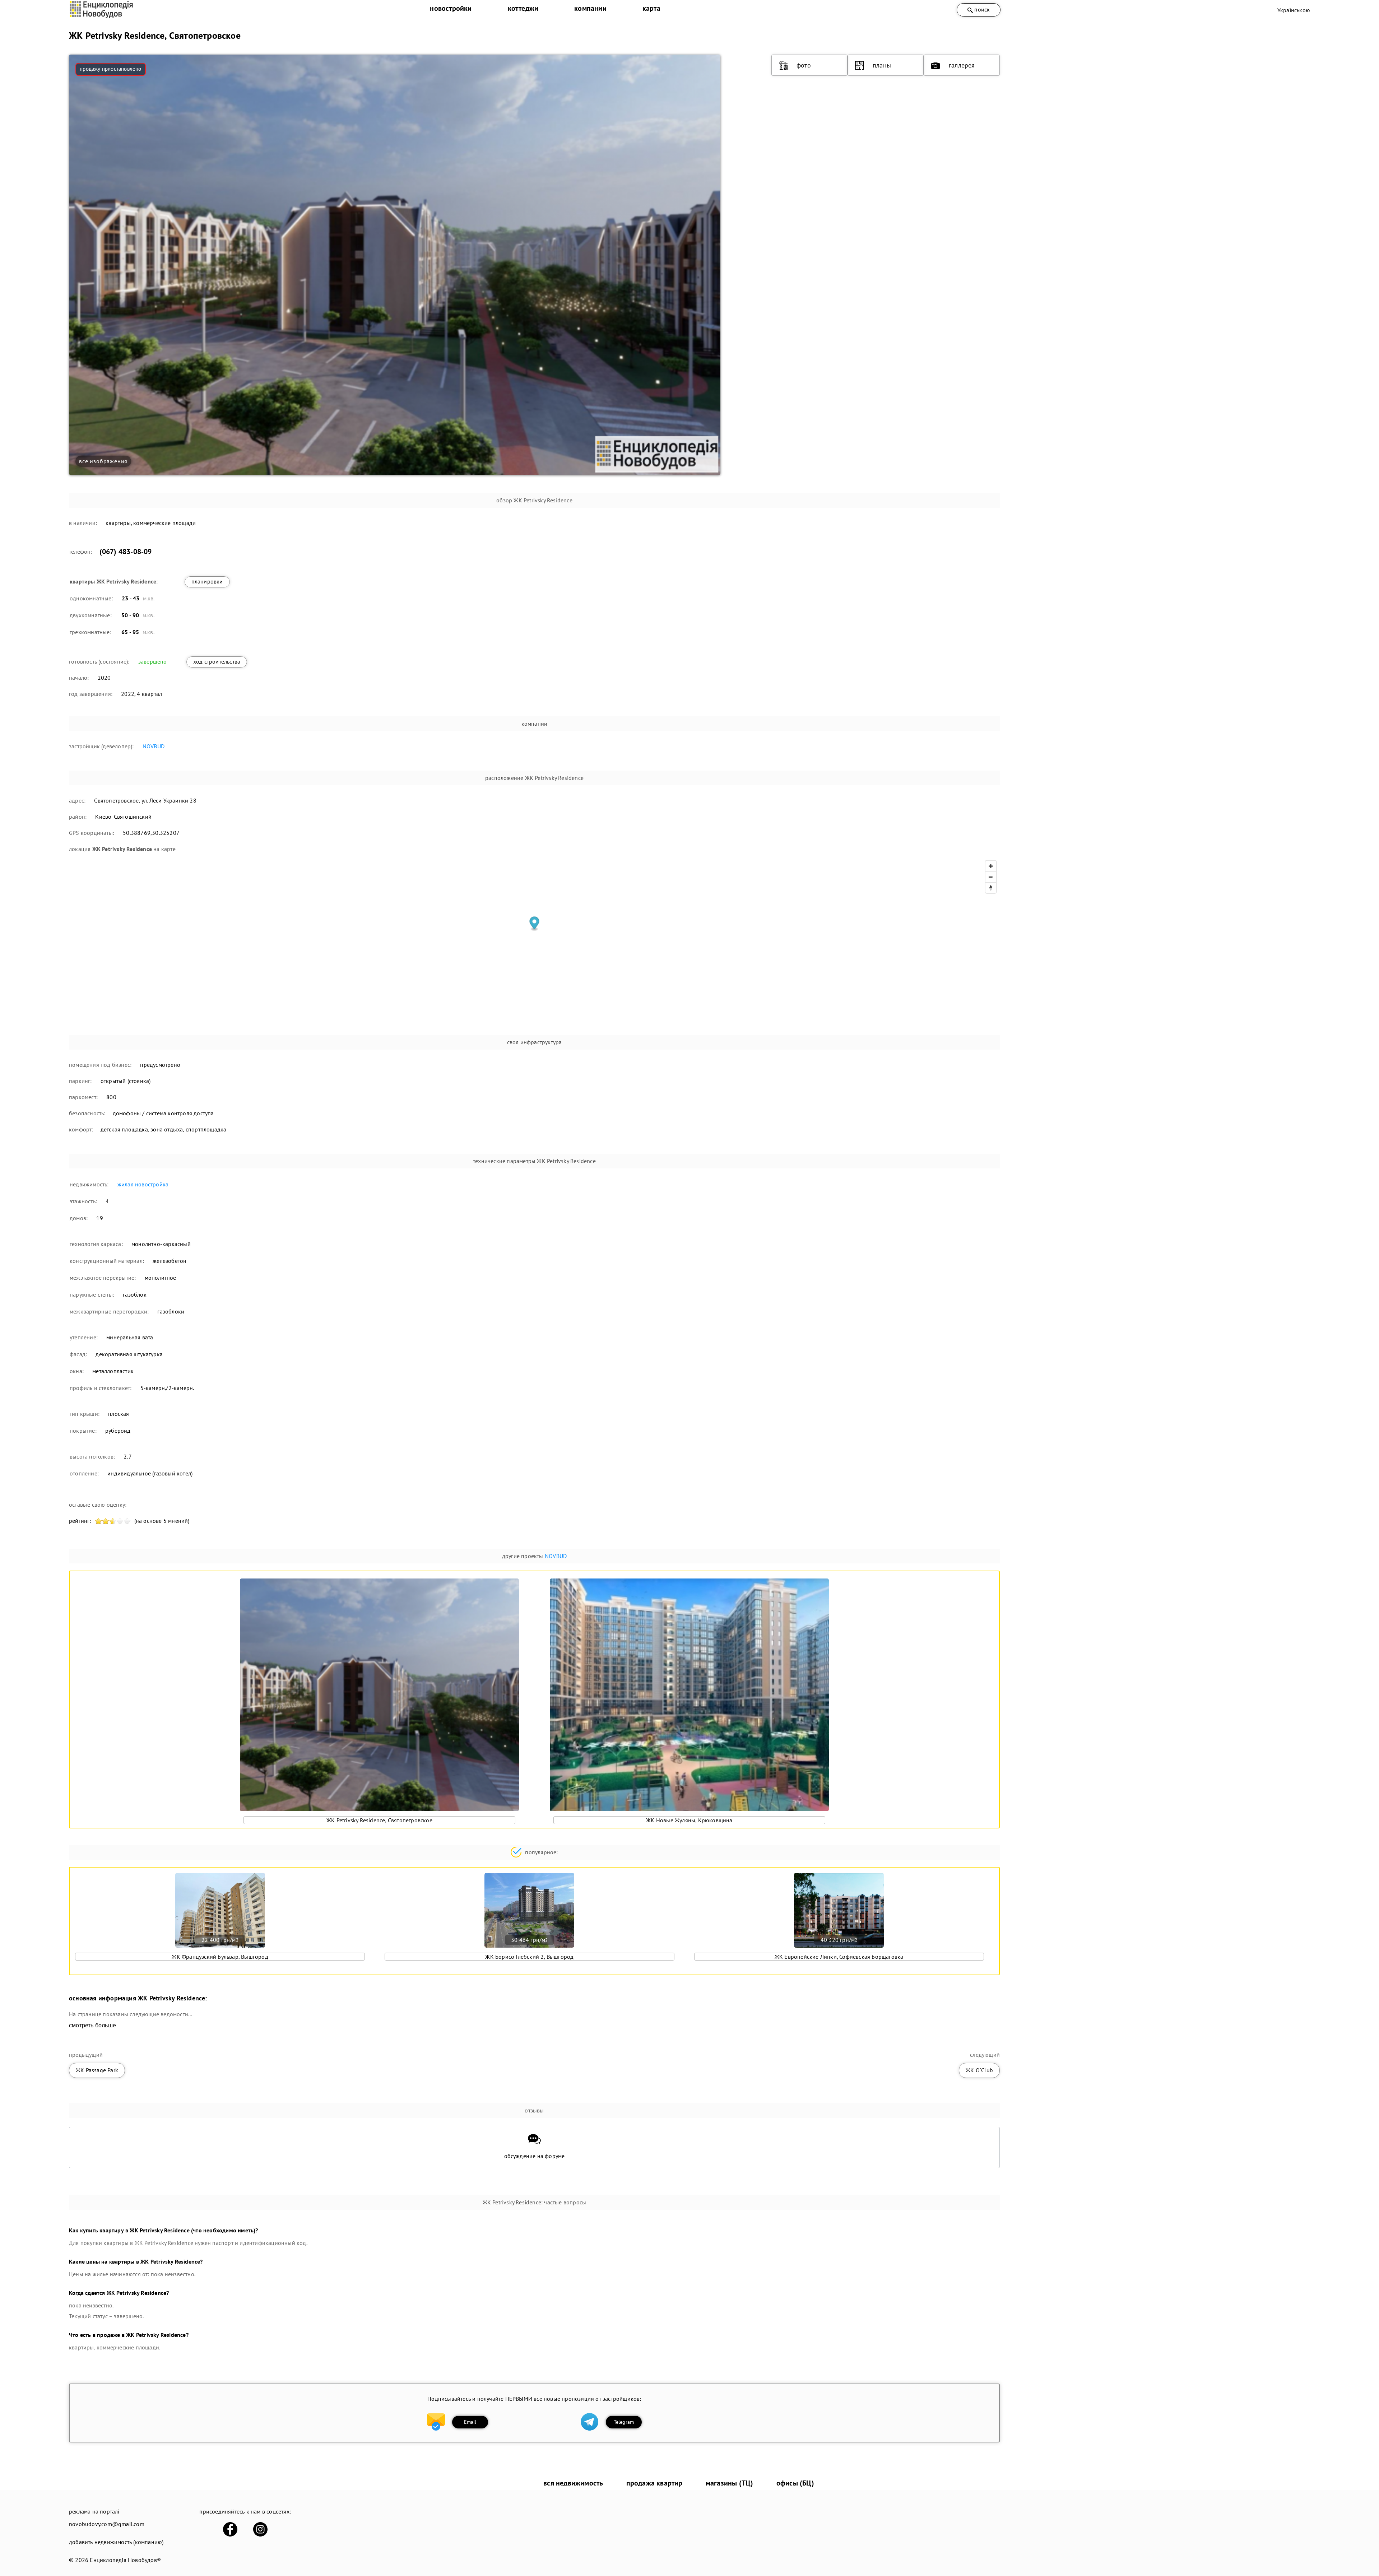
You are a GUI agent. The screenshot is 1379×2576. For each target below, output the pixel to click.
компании (590, 8)
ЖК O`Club (979, 2070)
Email (470, 2422)
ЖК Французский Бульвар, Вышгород (220, 1957)
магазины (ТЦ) (730, 2483)
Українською (1294, 10)
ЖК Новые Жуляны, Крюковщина (689, 1820)
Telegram (624, 2422)
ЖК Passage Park (97, 2070)
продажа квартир (654, 2483)
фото (804, 65)
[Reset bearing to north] (991, 888)
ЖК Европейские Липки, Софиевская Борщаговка (839, 1957)
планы (882, 65)
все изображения (103, 461)
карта (651, 8)
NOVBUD (154, 746)
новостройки (451, 8)
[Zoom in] (991, 866)
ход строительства (217, 661)
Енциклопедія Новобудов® (125, 2560)
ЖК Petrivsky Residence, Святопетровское (379, 1820)
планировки (207, 581)
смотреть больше (92, 2025)
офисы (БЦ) (795, 2483)
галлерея (962, 65)
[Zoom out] (991, 877)
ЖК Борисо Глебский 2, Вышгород (529, 1957)
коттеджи (523, 8)
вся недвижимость (573, 2483)
